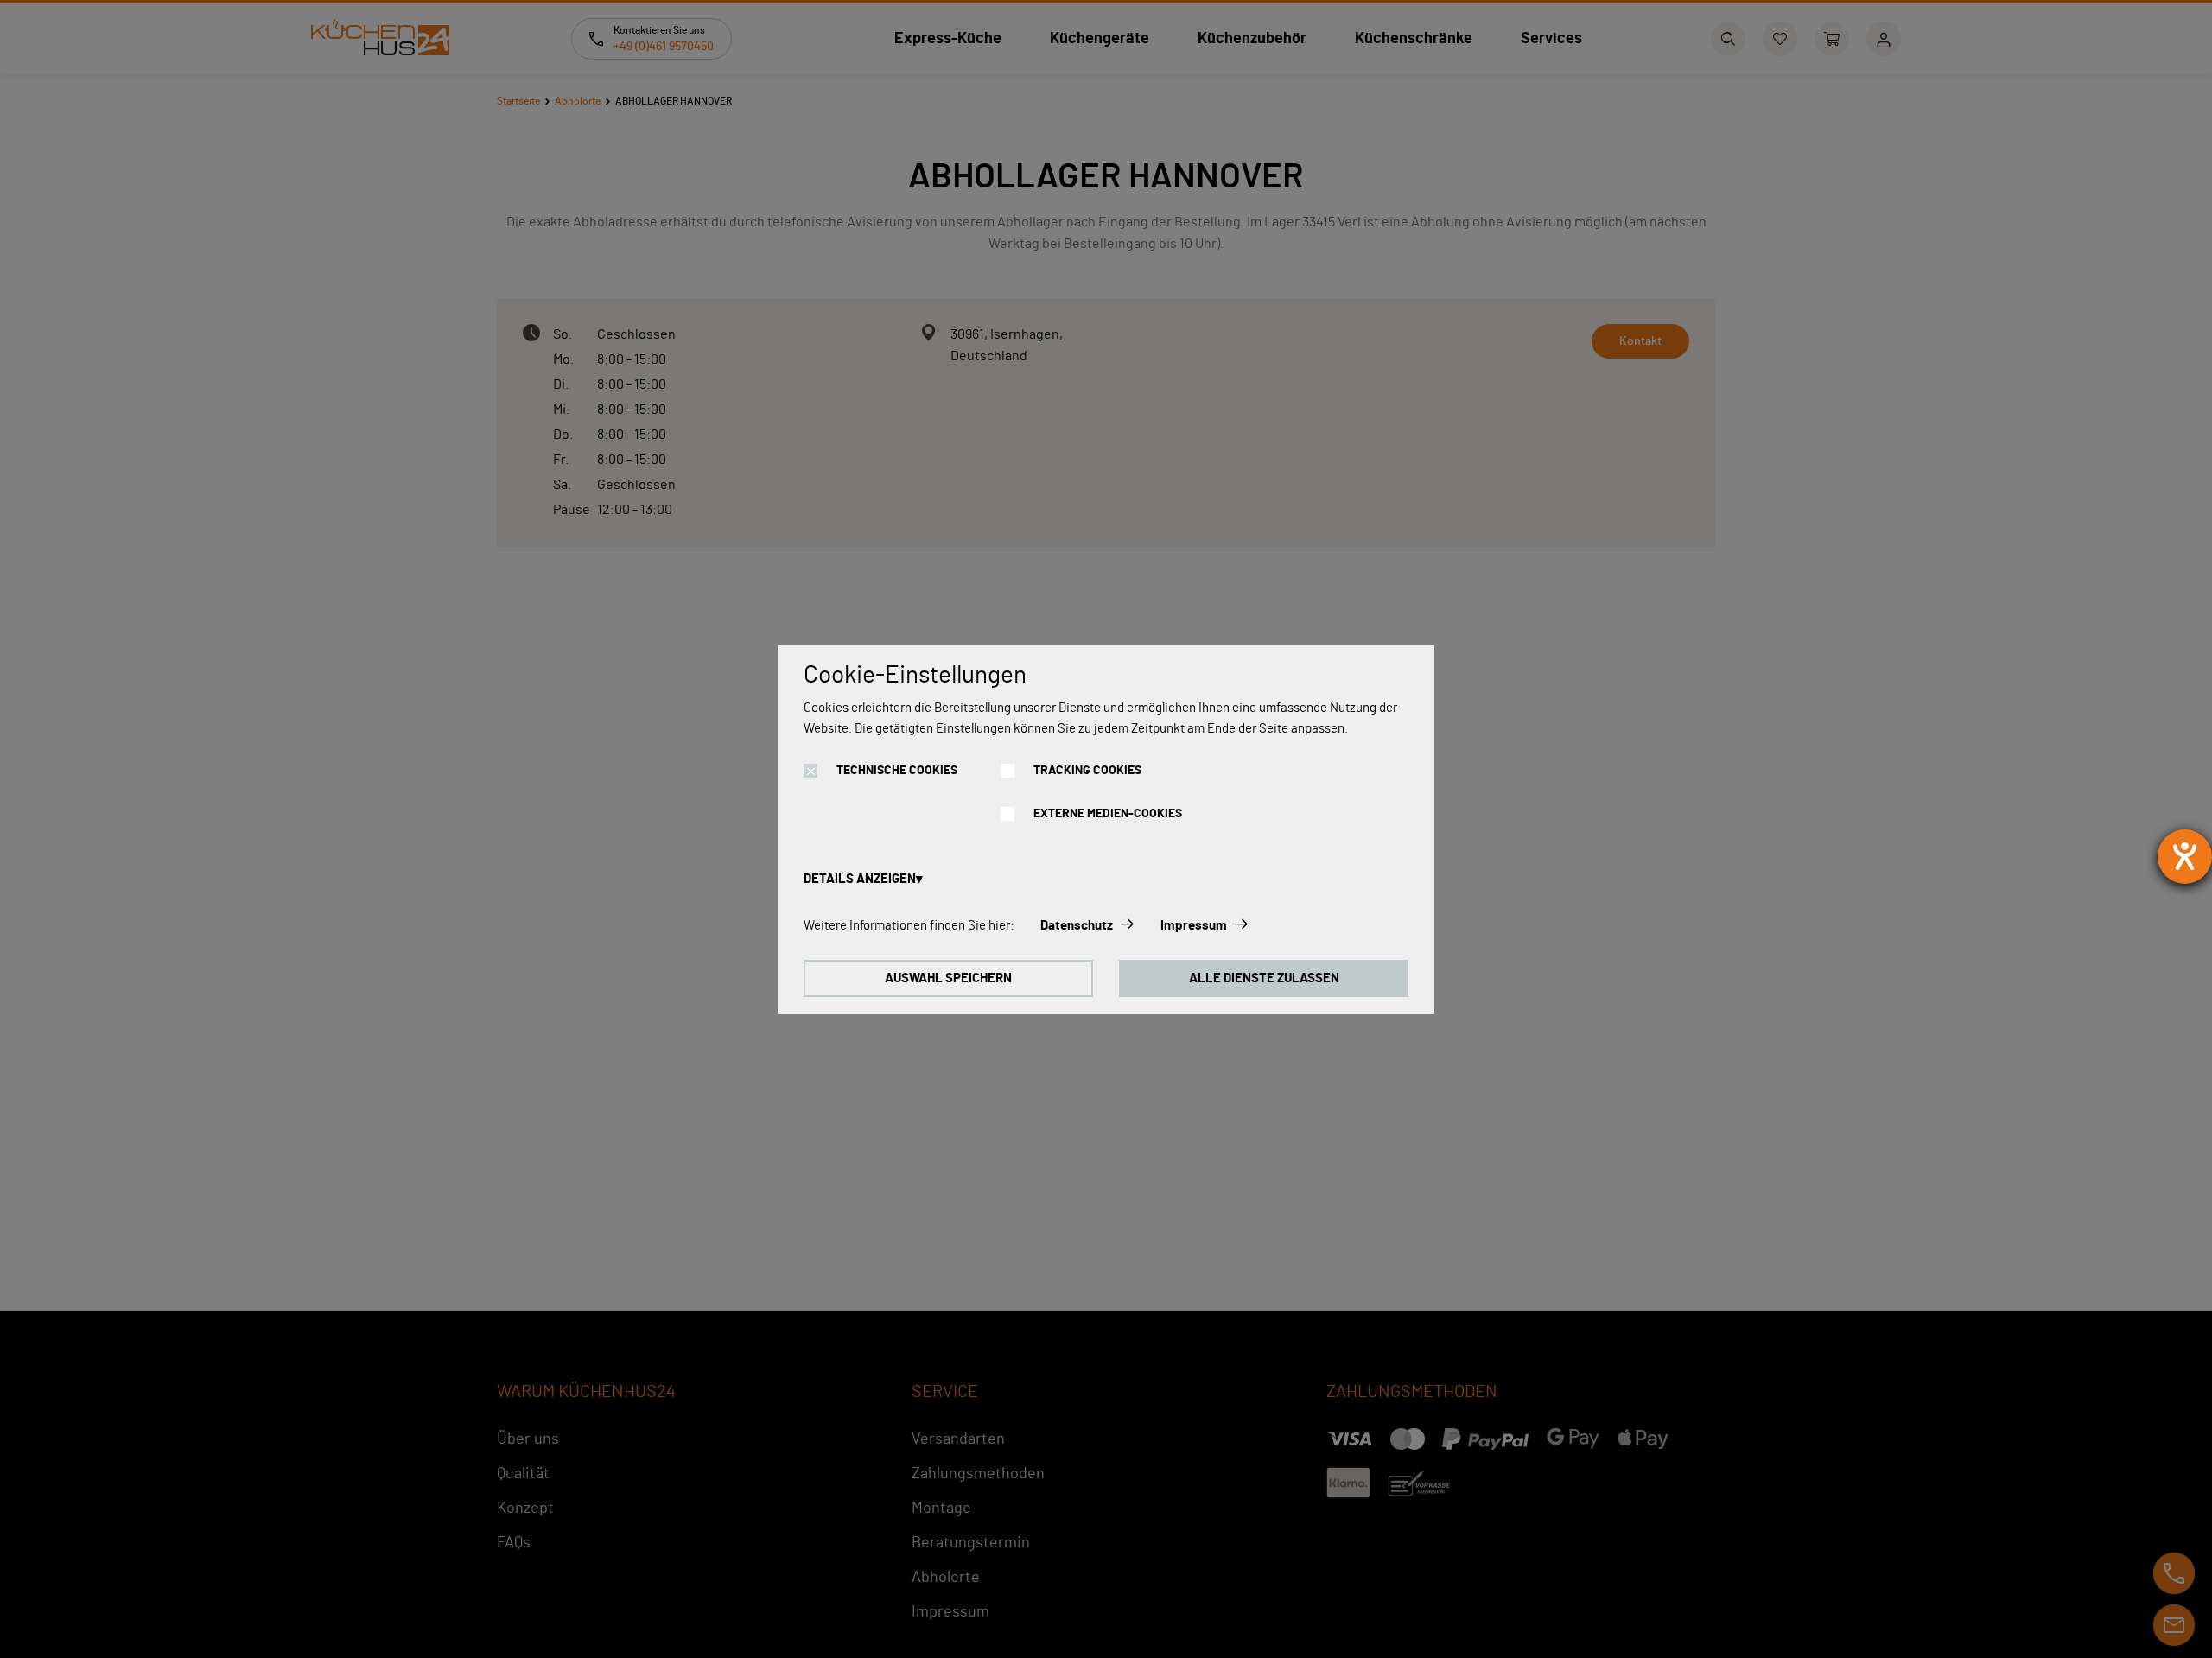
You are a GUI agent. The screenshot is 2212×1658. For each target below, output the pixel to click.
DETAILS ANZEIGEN (860, 879)
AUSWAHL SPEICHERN (948, 978)
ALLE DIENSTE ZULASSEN (1264, 978)
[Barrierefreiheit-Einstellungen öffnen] (2185, 857)
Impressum (1194, 926)
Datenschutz (1077, 926)
